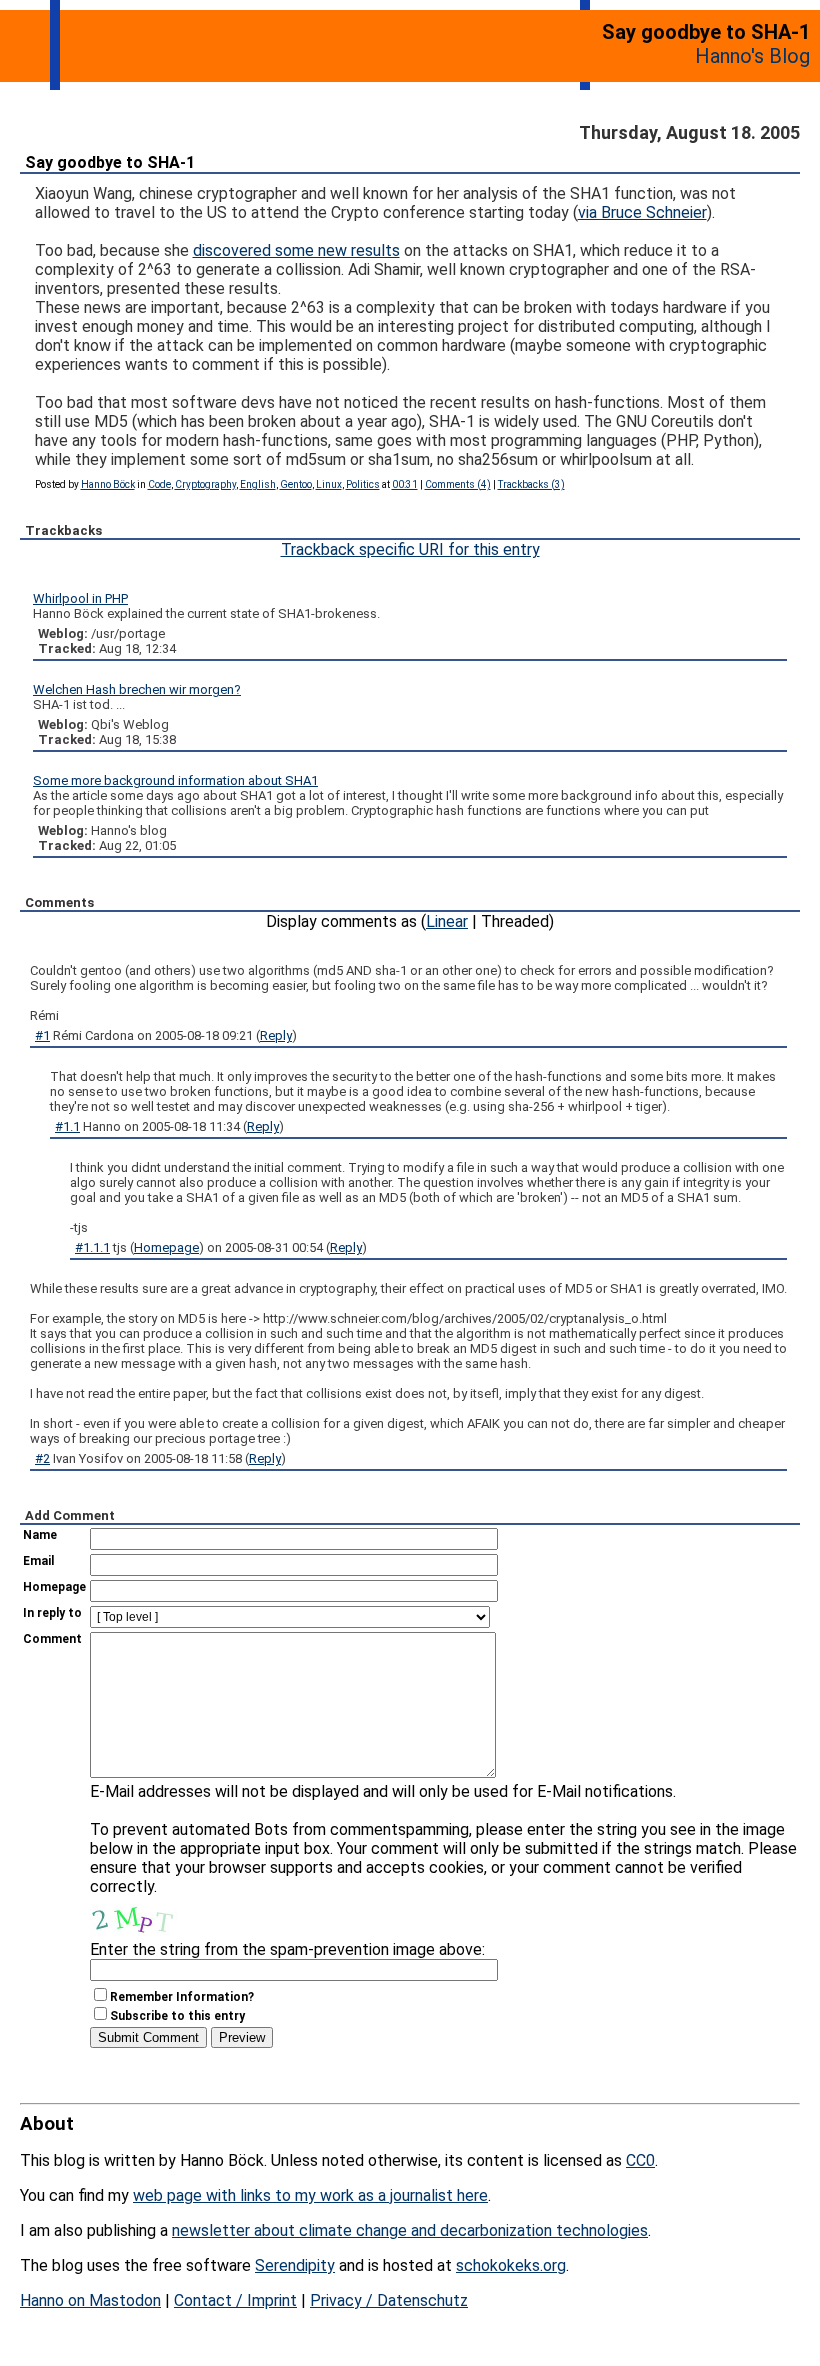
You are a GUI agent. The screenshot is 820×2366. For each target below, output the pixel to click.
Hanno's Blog (752, 56)
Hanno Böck (108, 484)
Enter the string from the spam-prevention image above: (287, 1949)
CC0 (640, 2160)
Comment (52, 1639)
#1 (42, 1035)
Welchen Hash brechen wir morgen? (137, 689)
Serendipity (295, 2265)
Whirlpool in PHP (80, 598)
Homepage (166, 1247)
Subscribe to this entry (177, 2016)
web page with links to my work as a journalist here (310, 2195)
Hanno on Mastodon (90, 2300)
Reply (276, 1035)
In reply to (52, 1613)
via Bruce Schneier (642, 212)
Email (38, 1561)
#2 (42, 1458)
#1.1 (67, 1126)
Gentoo (296, 484)
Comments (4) (458, 484)
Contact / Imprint (235, 2300)
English (258, 484)
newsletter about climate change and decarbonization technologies (410, 2230)
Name (40, 1535)
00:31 (405, 484)
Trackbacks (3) (531, 484)
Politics (363, 484)
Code (159, 484)
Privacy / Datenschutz (389, 2300)
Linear (447, 921)
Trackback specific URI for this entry (410, 549)
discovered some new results (296, 250)
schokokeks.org (511, 2265)
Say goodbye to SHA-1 (110, 162)
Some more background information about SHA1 (175, 780)
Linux (329, 484)
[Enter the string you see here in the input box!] (150, 1916)
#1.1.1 (92, 1247)
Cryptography (205, 484)
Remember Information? (182, 1997)
